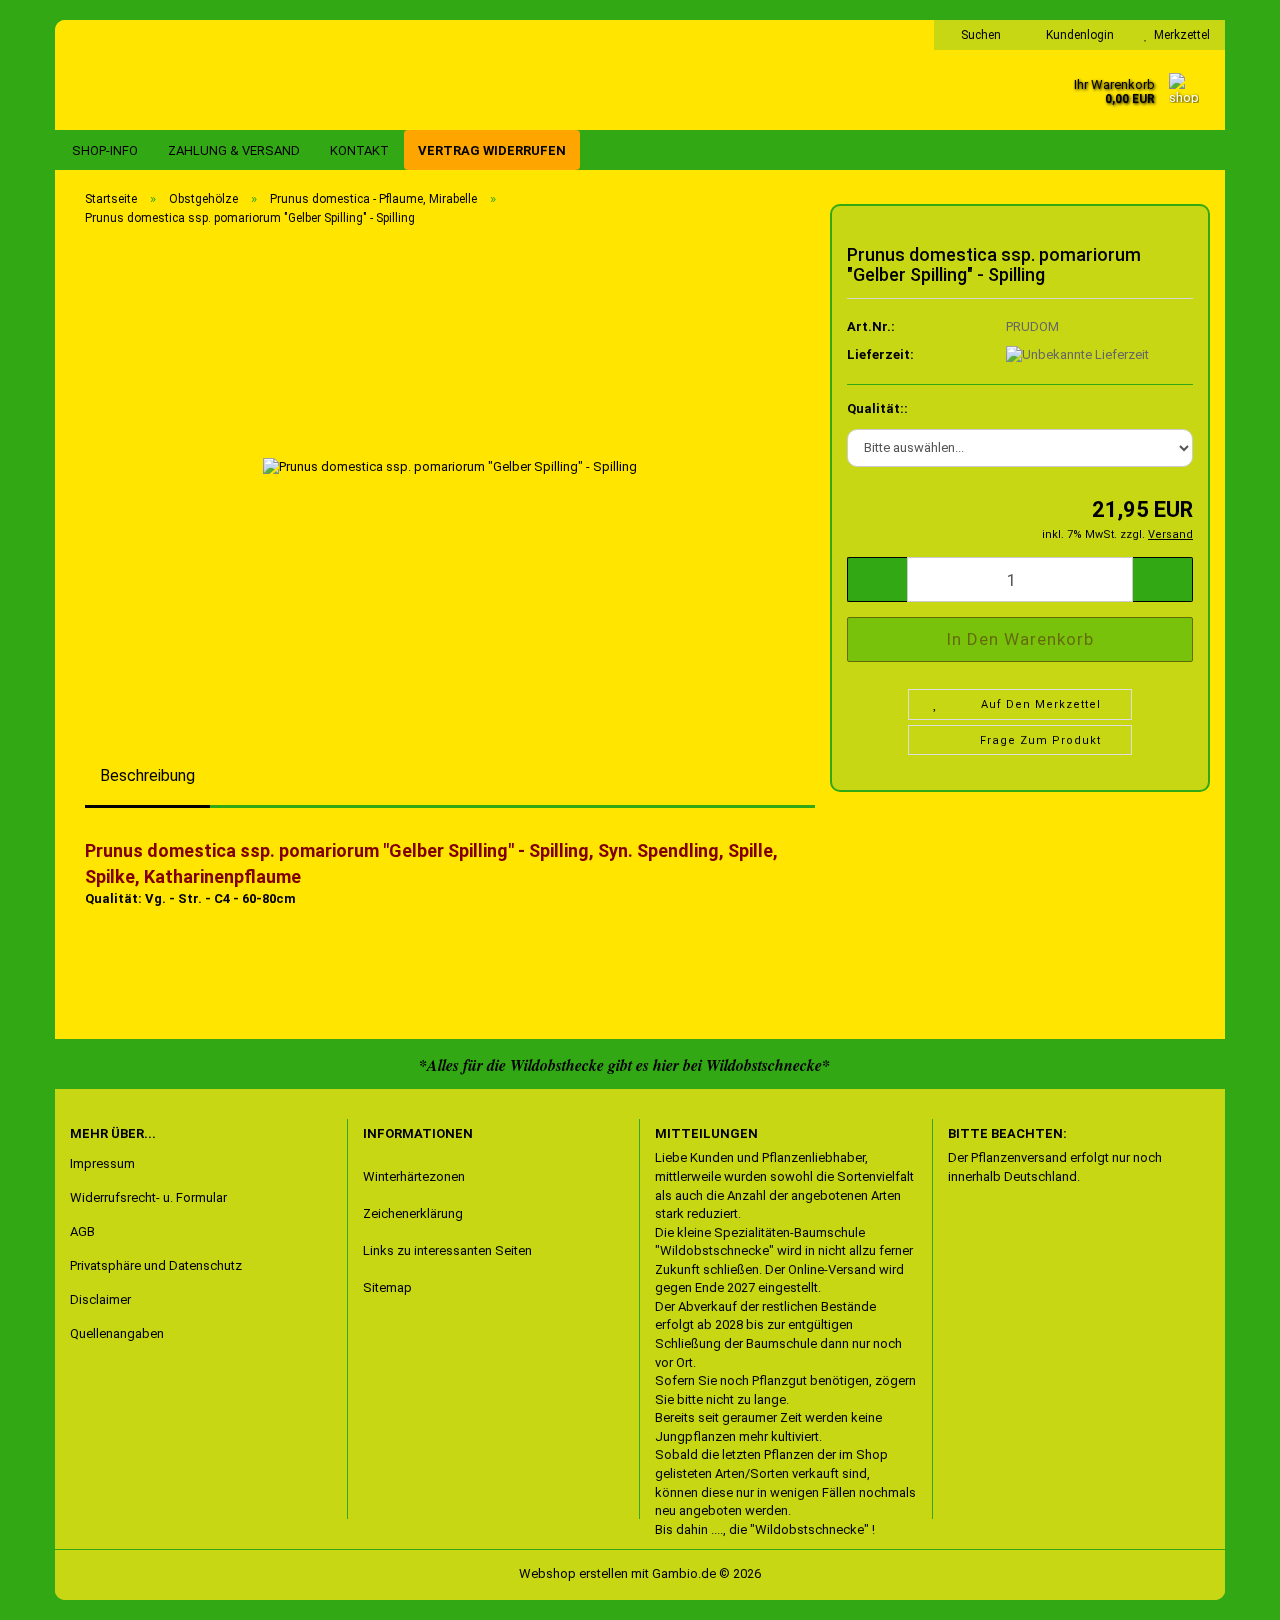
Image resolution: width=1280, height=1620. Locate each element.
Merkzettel (1179, 35)
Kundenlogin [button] (1077, 35)
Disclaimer (100, 1299)
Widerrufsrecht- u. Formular (148, 1197)
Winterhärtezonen (414, 1176)
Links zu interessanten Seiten (447, 1250)
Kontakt (359, 150)
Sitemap (387, 1287)
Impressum (102, 1163)
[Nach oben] (55, 1590)
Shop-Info (105, 150)
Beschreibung (147, 775)
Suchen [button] (979, 35)
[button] (877, 579)
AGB (82, 1231)
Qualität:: (877, 408)
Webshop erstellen (573, 1573)
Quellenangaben (117, 1333)
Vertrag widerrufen (492, 150)
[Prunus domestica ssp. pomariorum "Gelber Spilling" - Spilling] (450, 466)
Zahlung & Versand (234, 150)
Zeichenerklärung (413, 1213)
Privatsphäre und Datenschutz (156, 1265)
